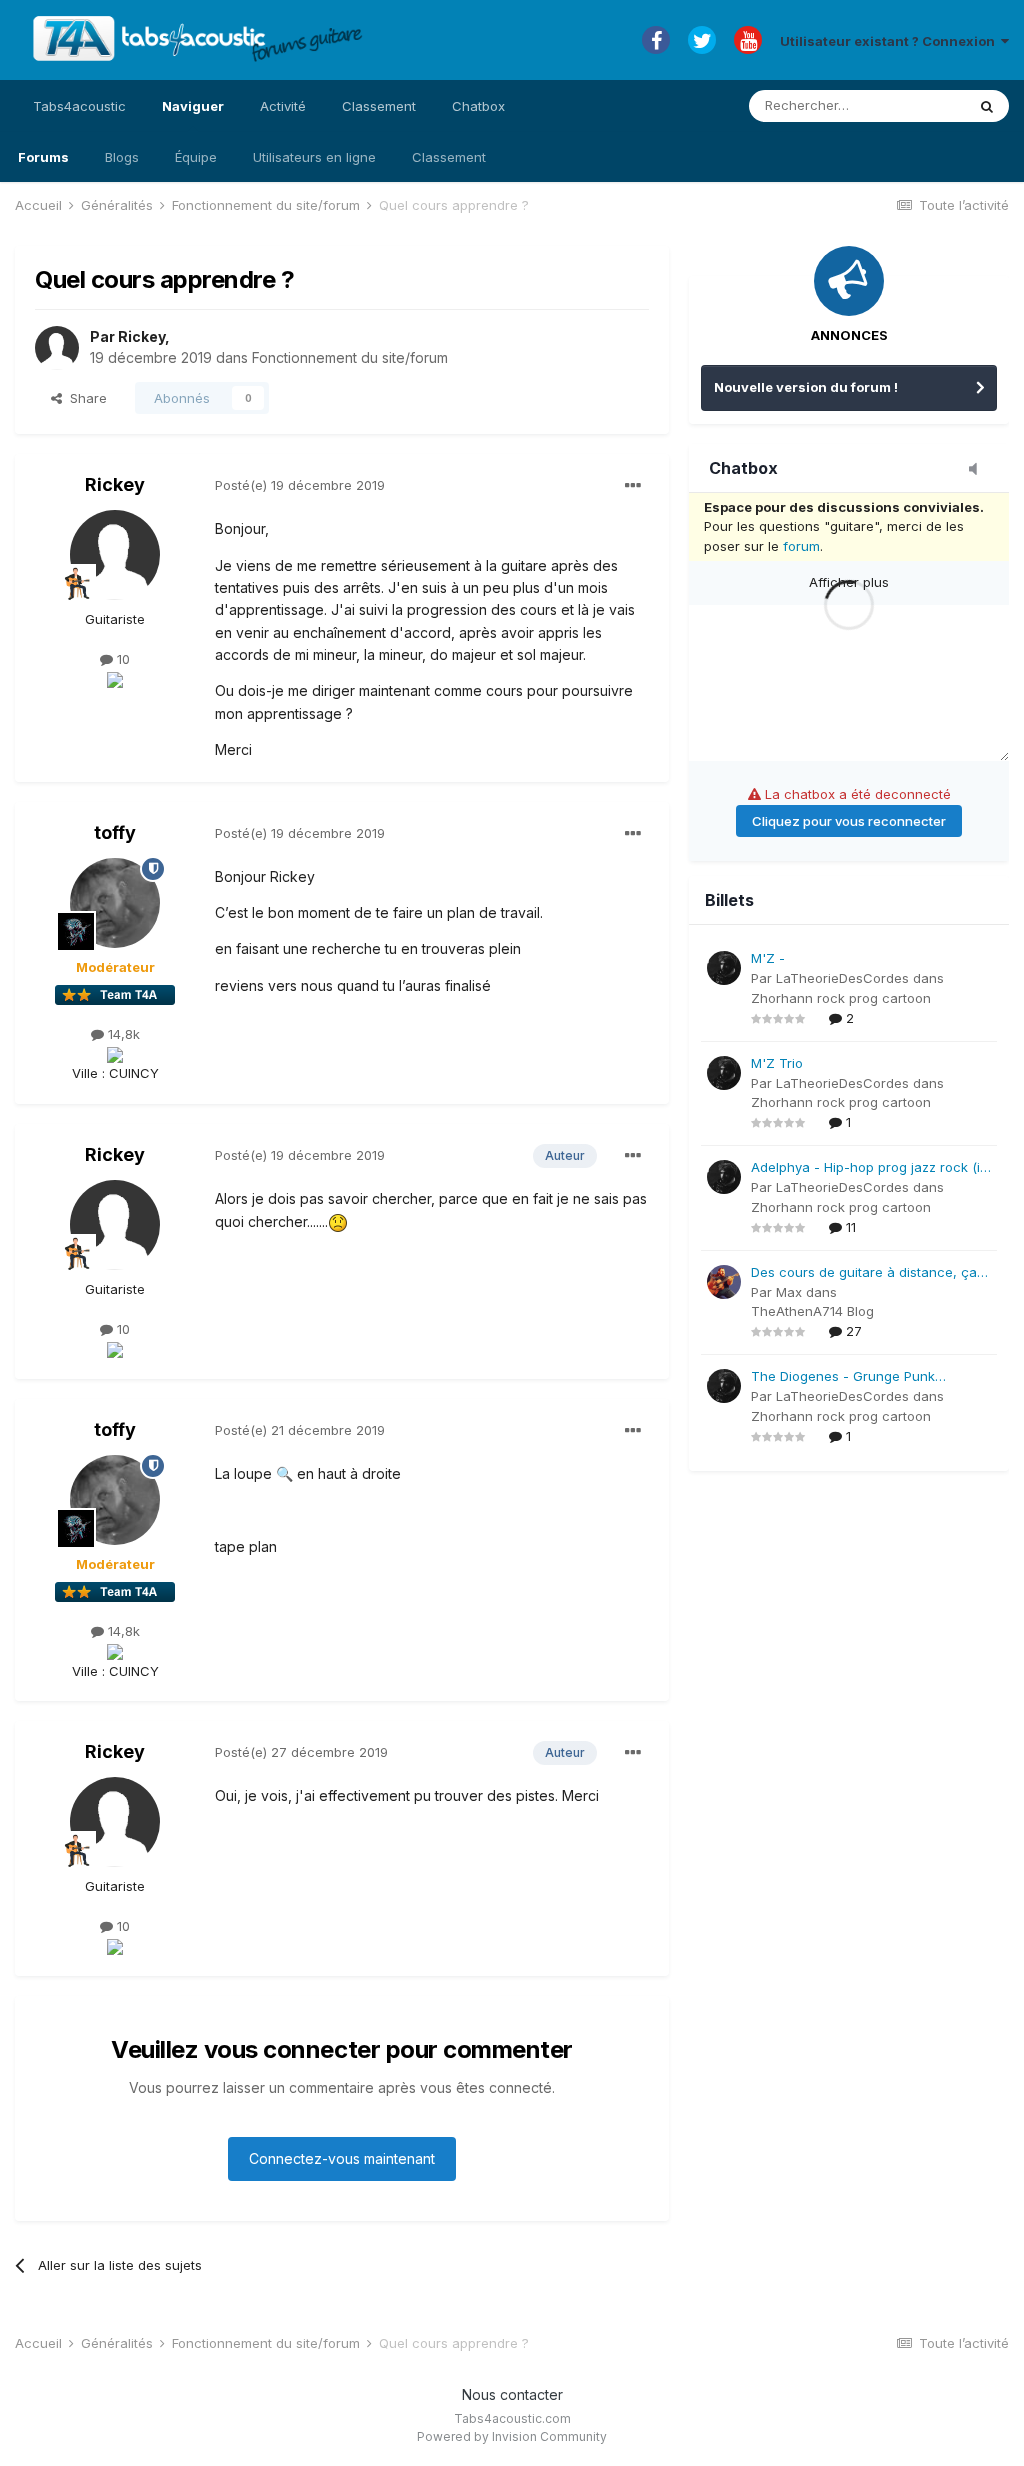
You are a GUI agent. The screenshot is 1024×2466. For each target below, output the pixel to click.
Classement (449, 157)
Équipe (196, 157)
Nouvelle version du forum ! (806, 387)
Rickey (141, 336)
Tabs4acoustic (79, 106)
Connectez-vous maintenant (342, 2158)
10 (121, 659)
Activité (283, 106)
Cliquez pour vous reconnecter (849, 821)
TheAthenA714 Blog (812, 1311)
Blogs (122, 157)
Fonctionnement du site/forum (350, 357)
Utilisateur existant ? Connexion (890, 41)
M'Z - (768, 958)
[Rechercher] (987, 106)
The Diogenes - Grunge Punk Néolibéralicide (843, 1377)
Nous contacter (512, 2394)
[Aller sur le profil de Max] (724, 1282)
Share (84, 398)
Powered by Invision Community (512, 2436)
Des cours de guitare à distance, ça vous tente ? (864, 1273)
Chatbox (478, 106)
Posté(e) (300, 485)
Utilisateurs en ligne (314, 157)
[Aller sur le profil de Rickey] (57, 348)
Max (789, 1292)
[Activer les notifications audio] (979, 470)
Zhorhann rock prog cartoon (841, 998)
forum (801, 546)
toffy (115, 832)
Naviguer (193, 106)
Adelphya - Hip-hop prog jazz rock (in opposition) (869, 1168)
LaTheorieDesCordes (842, 978)
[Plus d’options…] (633, 486)
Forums (43, 157)
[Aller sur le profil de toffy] (115, 903)
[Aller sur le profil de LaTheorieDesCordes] (724, 968)
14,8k (122, 1034)
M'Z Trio (777, 1063)
